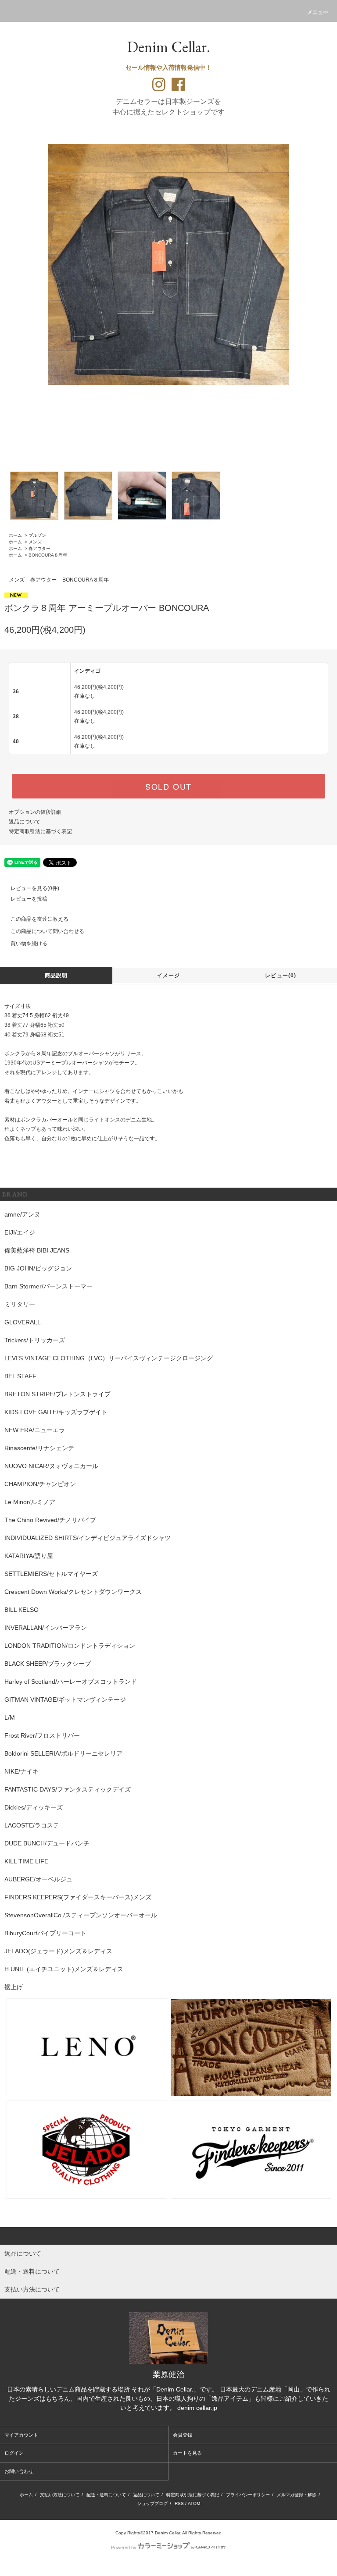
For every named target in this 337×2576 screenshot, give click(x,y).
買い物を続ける (29, 944)
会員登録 (183, 2435)
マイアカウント (21, 2435)
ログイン (14, 2453)
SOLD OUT (168, 786)
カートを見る (187, 2453)
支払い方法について (60, 2495)
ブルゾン (37, 535)
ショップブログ (152, 2503)
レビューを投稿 (29, 899)
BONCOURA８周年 (48, 555)
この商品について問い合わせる (47, 931)
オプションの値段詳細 (35, 812)
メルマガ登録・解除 (297, 2495)
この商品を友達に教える (39, 919)
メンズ (35, 542)
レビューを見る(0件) (35, 888)
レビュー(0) (281, 976)
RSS (179, 2503)
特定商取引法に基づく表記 (40, 831)
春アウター (39, 548)
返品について (25, 822)
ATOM (194, 2503)
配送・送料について (106, 2495)
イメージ (169, 976)
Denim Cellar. (168, 47)
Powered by (124, 2548)
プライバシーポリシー (248, 2495)
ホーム (15, 535)
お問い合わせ (19, 2471)
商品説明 (56, 976)
